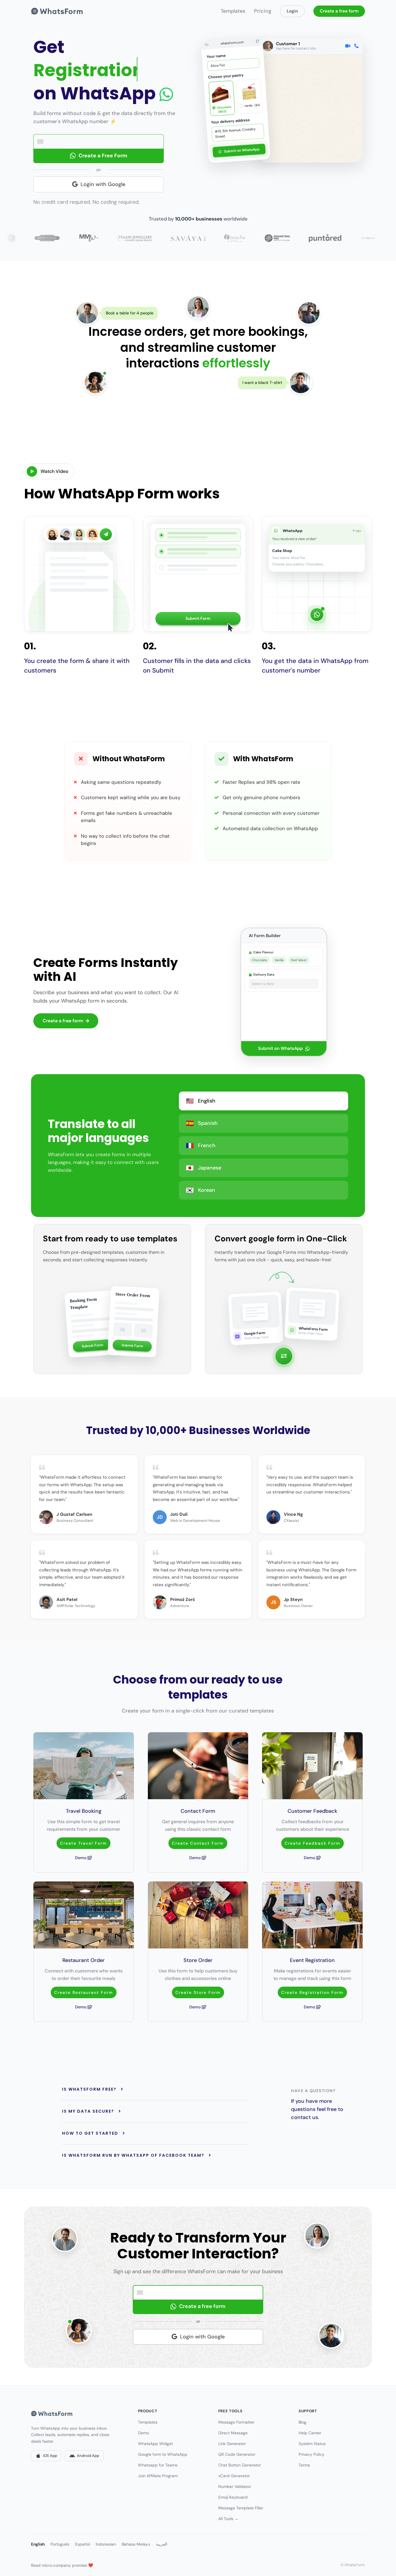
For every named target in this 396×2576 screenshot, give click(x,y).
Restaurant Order (83, 1960)
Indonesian (106, 2544)
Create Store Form (198, 1992)
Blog (303, 2422)
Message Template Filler (241, 2508)
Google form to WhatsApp (163, 2454)
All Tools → (228, 2519)
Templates (233, 11)
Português (60, 2544)
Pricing (263, 11)
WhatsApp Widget (155, 2444)
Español (82, 2544)
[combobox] (42, 142)
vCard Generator (234, 2476)
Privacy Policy (311, 2454)
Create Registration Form (312, 1992)
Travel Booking (84, 1811)
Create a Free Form (103, 156)
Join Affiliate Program (158, 2476)
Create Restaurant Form (84, 1992)
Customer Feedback (312, 1811)
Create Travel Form (83, 1843)
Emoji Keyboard (233, 2497)
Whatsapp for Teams (158, 2465)
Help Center (310, 2433)
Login (292, 11)
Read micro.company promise (62, 2565)
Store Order (198, 1960)
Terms (304, 2465)
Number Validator (235, 2486)
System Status (312, 2444)
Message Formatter (236, 2422)
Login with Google (103, 184)
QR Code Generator (237, 2454)
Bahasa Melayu (136, 2544)
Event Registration (312, 1960)
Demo (81, 1858)
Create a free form (339, 11)
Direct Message (233, 2433)
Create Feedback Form (313, 1843)
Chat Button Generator (240, 2465)
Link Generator (232, 2444)
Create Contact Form (198, 1843)
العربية (162, 2544)
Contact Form (198, 1811)
